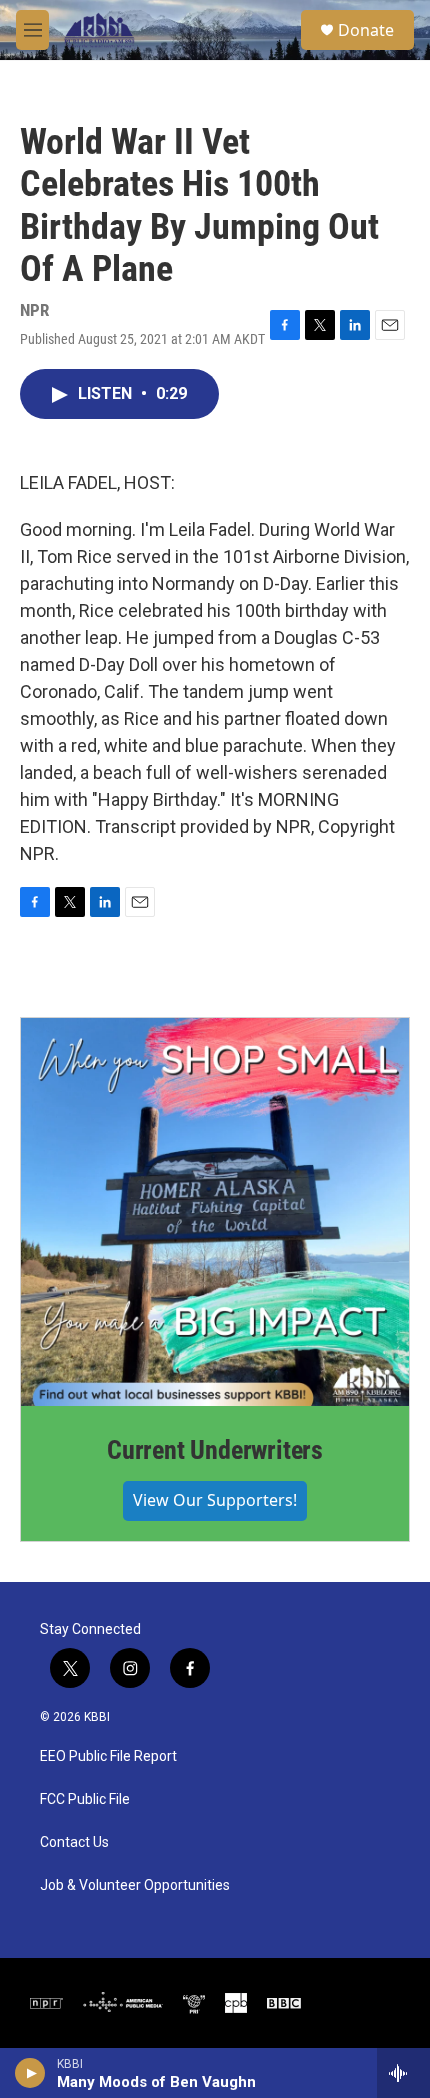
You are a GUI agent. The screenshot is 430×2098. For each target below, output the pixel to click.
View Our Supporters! (215, 1500)
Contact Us (74, 1842)
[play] (30, 2073)
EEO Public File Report (108, 1756)
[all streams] (403, 2073)
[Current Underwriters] (215, 1212)
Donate (366, 30)
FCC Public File (85, 1799)
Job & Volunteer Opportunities (135, 1885)
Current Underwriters (215, 1450)
